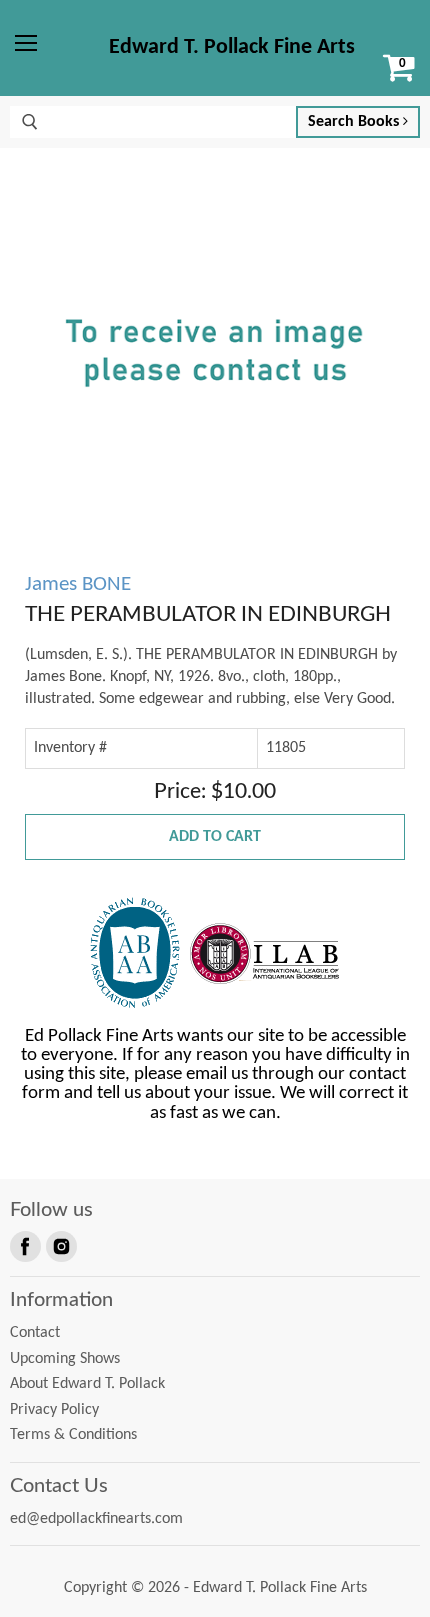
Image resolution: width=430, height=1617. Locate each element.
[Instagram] (60, 1245)
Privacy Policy (54, 1410)
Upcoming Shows (65, 1359)
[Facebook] (24, 1245)
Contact (35, 1333)
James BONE (78, 584)
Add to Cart (215, 837)
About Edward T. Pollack (87, 1384)
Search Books (355, 122)
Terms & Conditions (73, 1435)
